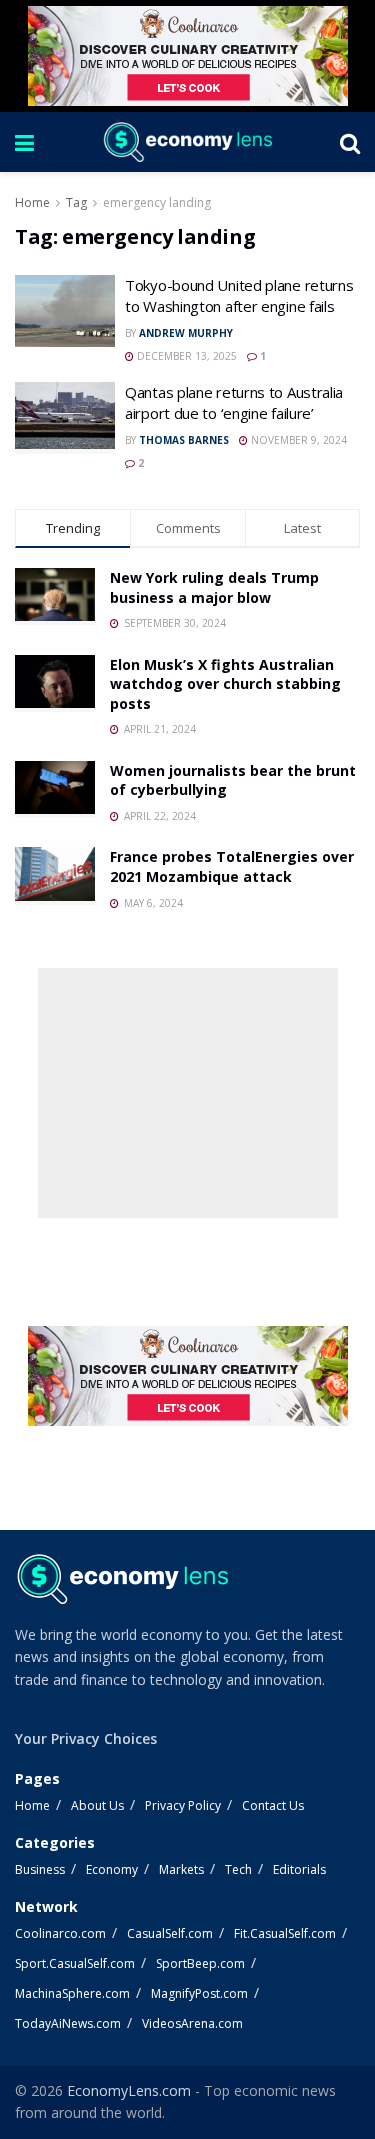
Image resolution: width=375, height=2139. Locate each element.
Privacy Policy (183, 1805)
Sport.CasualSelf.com (75, 1963)
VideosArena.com (192, 2023)
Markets (181, 1869)
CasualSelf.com (170, 1933)
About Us (97, 1805)
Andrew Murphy (186, 333)
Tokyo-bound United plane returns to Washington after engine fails (239, 295)
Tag (76, 202)
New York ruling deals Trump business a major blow (214, 587)
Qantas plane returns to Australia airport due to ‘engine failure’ (234, 402)
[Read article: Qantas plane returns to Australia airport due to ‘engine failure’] (65, 418)
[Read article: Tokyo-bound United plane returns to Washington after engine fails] (65, 311)
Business (40, 1869)
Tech (238, 1869)
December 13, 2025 (185, 356)
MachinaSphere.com (72, 1993)
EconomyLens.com (129, 2090)
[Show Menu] (24, 142)
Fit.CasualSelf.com (285, 1933)
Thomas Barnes (184, 440)
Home (32, 202)
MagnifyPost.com (199, 1993)
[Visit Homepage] (187, 142)
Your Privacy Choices (86, 1738)
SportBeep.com (200, 1963)
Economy (112, 1869)
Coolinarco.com (60, 1933)
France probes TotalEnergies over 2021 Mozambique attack (232, 866)
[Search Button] (350, 142)
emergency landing (157, 202)
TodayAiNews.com (68, 2023)
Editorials (299, 1869)
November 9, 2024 (297, 440)
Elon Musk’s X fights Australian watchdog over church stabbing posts (225, 684)
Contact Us (273, 1805)
